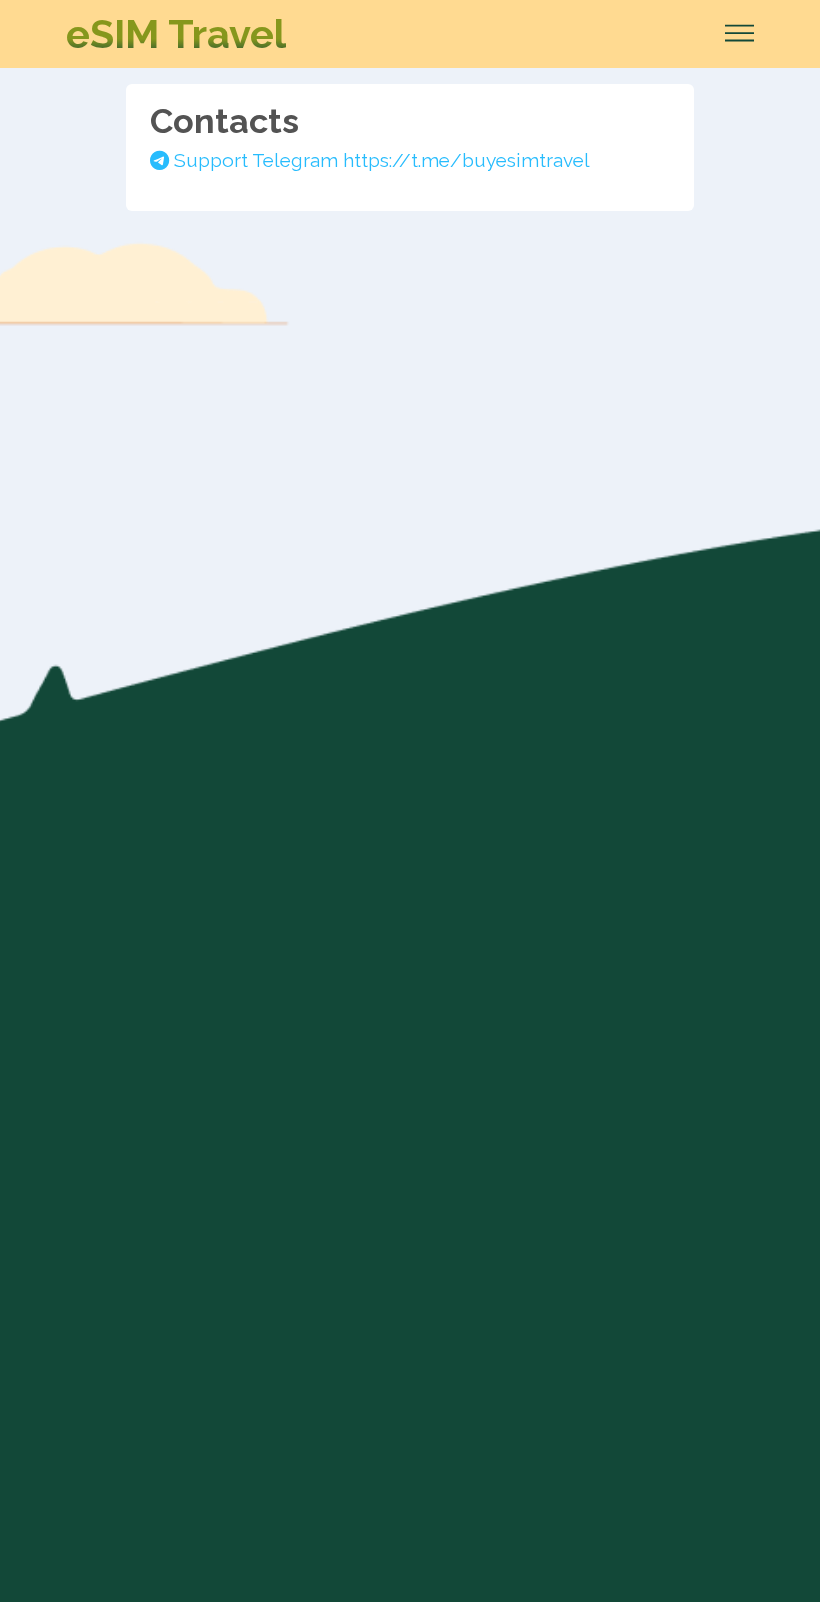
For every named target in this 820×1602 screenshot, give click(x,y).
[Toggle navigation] (733, 34)
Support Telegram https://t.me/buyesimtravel (379, 160)
